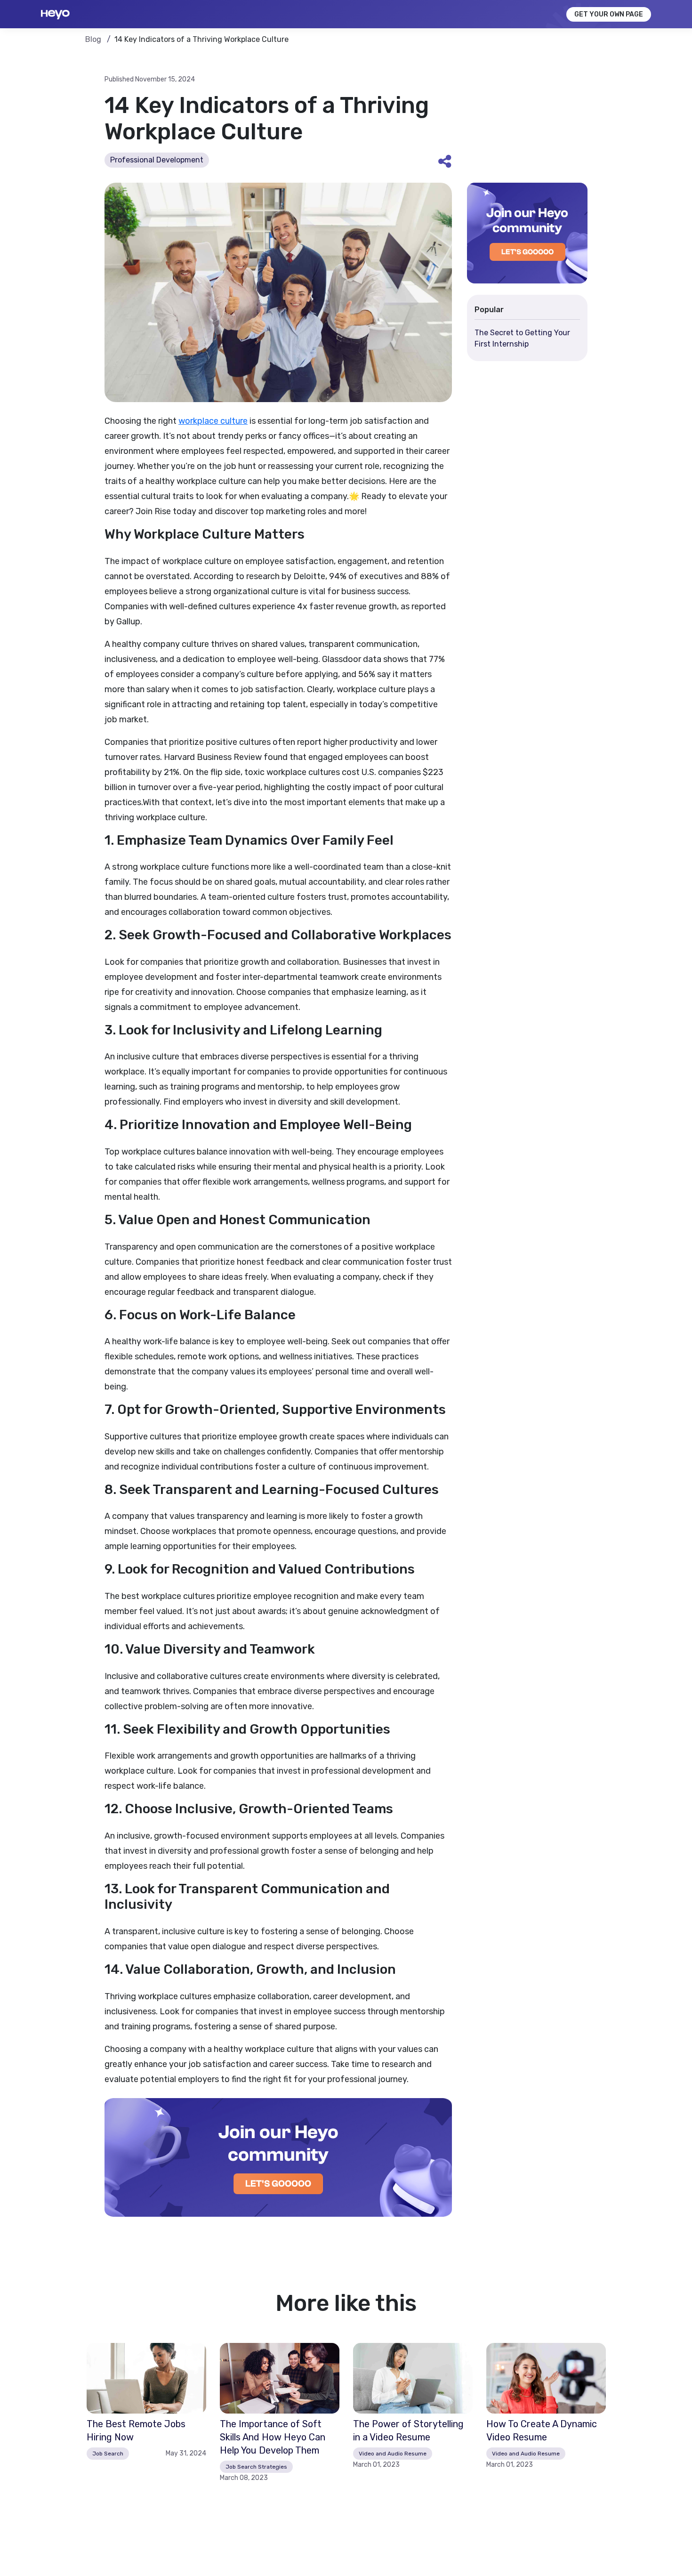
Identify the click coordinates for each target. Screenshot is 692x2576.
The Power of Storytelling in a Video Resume (408, 2431)
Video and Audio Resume (393, 2454)
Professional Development (157, 160)
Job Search (108, 2454)
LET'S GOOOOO (278, 2184)
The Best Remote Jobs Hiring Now (136, 2431)
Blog (94, 39)
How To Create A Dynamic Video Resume (542, 2431)
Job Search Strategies (256, 2467)
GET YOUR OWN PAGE (609, 14)
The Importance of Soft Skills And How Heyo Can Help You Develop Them (273, 2437)
